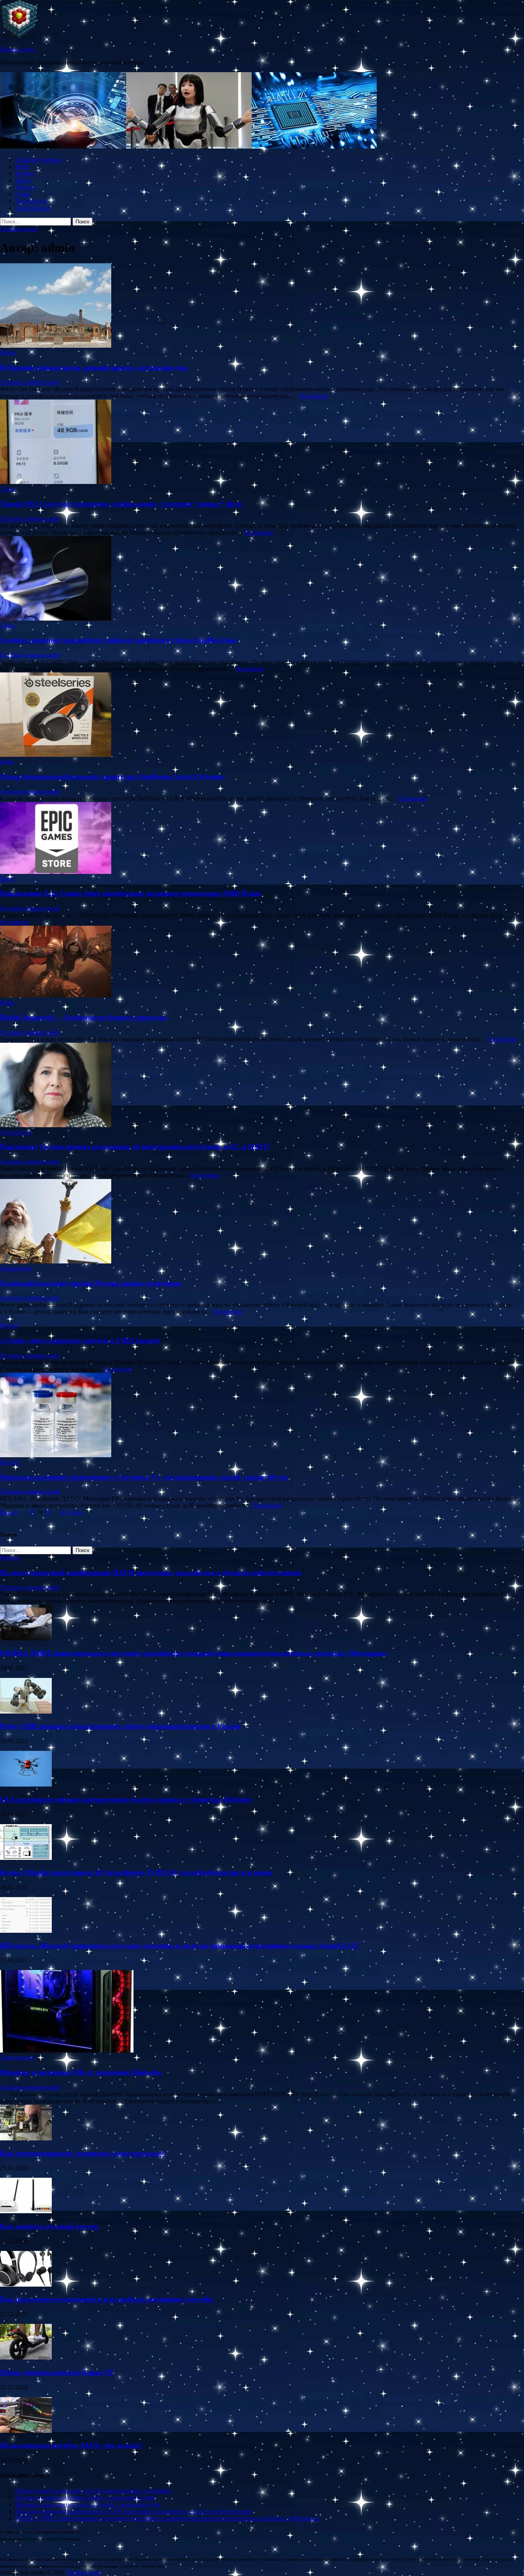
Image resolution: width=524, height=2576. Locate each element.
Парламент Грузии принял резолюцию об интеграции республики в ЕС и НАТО (135, 1147)
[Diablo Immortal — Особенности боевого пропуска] (262, 962)
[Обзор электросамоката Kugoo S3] (26, 2357)
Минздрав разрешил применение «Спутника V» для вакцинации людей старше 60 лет (144, 1477)
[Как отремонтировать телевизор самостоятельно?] (26, 2138)
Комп (22, 166)
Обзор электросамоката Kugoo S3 (57, 2372)
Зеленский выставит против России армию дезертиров (91, 1283)
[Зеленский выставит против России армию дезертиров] (262, 1222)
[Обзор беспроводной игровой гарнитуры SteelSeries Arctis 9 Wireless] (262, 715)
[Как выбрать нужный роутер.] (26, 2211)
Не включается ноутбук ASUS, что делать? (71, 2445)
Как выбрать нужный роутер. (50, 2226)
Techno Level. (17, 49)
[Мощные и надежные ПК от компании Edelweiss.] (67, 2050)
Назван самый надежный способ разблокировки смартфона (93, 2491)
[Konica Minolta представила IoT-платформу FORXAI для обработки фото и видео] (26, 1858)
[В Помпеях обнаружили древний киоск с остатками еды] (262, 306)
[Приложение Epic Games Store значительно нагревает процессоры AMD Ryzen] (262, 839)
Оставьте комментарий (30, 382)
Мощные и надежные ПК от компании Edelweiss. (82, 2072)
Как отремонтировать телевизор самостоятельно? (83, 2153)
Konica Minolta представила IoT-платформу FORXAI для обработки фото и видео (136, 1872)
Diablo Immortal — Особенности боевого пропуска (84, 1017)
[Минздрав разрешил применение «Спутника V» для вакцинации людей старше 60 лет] (262, 1416)
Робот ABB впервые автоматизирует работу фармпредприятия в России (120, 1726)
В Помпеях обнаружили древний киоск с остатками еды (94, 367)
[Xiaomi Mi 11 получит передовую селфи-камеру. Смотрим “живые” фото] (262, 443)
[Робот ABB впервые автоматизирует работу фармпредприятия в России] (26, 1712)
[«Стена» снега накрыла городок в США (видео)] (262, 1319)
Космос (25, 173)
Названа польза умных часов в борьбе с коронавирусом (88, 2504)
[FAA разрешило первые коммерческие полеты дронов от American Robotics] (26, 1784)
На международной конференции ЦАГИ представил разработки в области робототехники (151, 1573)
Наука (23, 180)
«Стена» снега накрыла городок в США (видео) (80, 1340)
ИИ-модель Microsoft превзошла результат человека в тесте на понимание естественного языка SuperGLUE (179, 1946)
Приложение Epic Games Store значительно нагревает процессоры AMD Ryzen (130, 893)
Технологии (31, 201)
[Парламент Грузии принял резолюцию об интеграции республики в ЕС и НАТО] (262, 1086)
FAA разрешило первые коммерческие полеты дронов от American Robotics (126, 1799)
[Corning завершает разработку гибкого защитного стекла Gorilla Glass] (262, 579)
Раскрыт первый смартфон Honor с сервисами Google (86, 2498)
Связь (23, 194)
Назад (8, 1512)
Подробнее (314, 396)
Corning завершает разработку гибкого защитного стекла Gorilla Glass (118, 640)
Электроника (33, 208)
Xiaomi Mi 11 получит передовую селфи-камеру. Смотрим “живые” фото (121, 504)
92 (63, 1512)
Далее (75, 1512)
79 (48, 1512)
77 (32, 1512)
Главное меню (19, 229)
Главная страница (39, 159)
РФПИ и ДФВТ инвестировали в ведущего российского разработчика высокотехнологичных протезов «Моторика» (194, 1653)
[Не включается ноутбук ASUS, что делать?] (26, 2431)
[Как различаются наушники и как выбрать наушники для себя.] (26, 2285)
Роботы (25, 187)
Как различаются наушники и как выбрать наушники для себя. (107, 2299)
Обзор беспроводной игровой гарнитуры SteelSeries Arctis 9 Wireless (112, 777)
